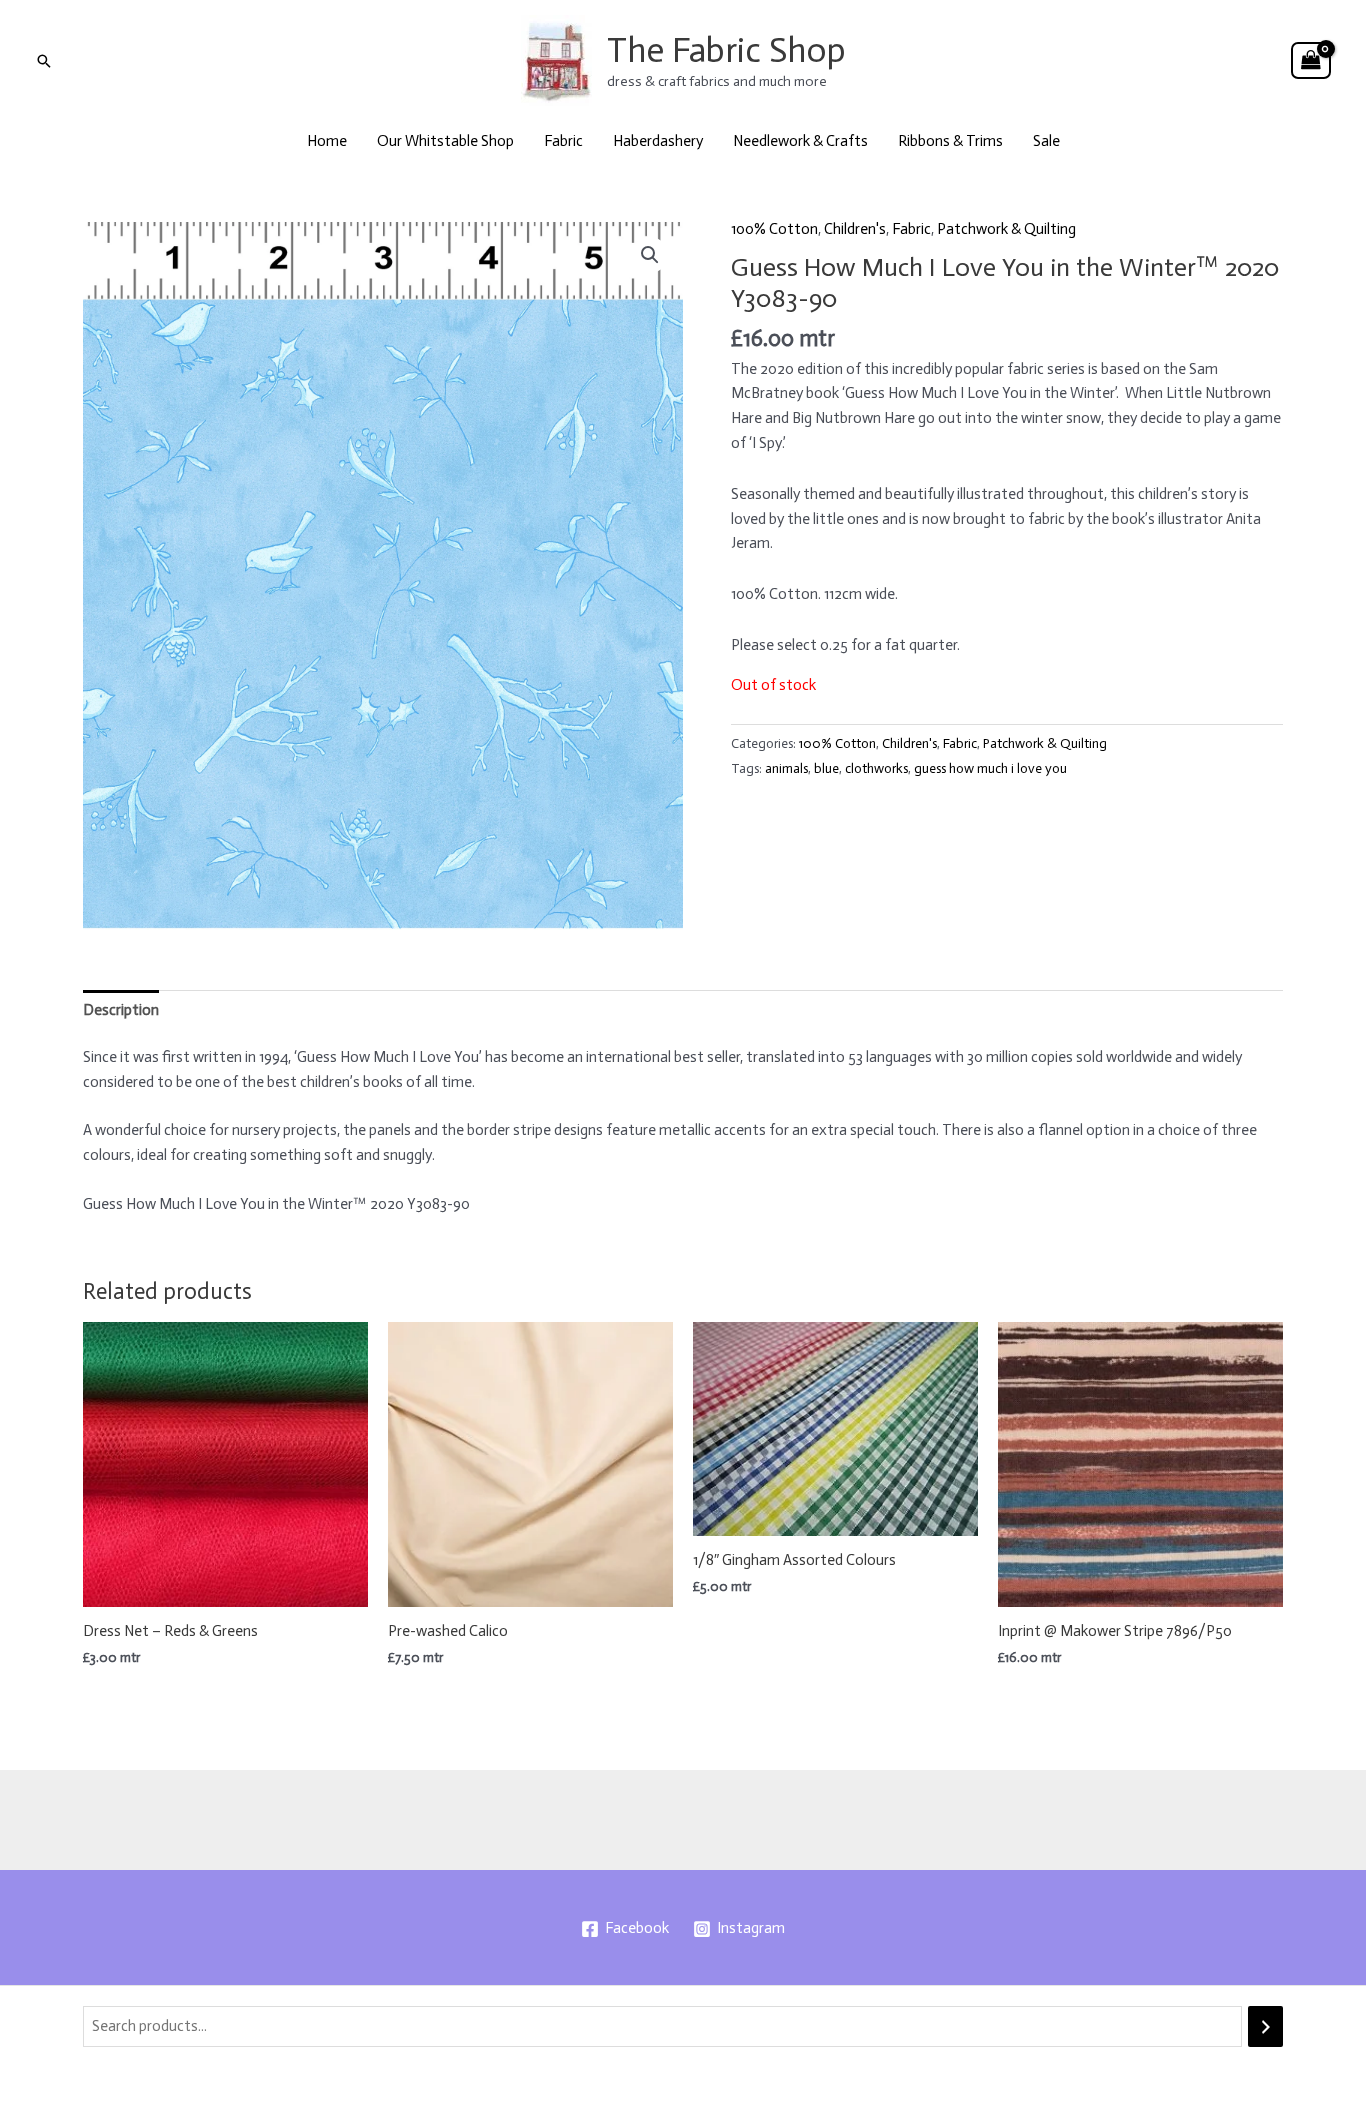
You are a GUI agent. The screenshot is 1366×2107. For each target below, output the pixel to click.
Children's (855, 229)
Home (327, 141)
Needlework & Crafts (800, 141)
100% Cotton (774, 229)
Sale (1046, 141)
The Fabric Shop (726, 50)
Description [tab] (121, 1010)
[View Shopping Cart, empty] (1311, 61)
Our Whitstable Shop (445, 141)
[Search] (1265, 2026)
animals (786, 768)
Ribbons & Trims (950, 141)
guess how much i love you (990, 768)
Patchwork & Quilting (1006, 229)
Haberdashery (658, 141)
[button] (44, 61)
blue (826, 768)
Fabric (563, 141)
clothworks (876, 768)
